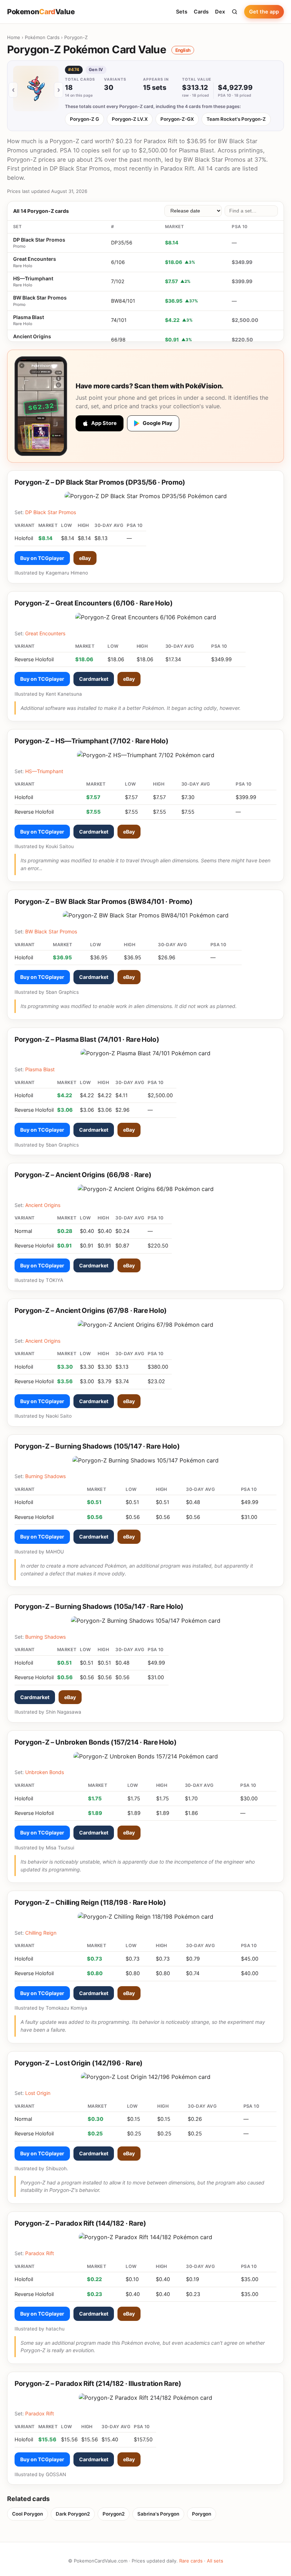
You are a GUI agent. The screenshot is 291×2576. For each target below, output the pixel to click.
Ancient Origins (32, 336)
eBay (85, 558)
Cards (201, 12)
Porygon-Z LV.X (130, 119)
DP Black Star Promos (39, 240)
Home (14, 37)
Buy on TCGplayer (42, 558)
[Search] (235, 12)
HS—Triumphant (33, 278)
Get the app (264, 12)
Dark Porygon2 (73, 2514)
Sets (182, 12)
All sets (215, 2561)
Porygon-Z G (84, 119)
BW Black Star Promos (40, 298)
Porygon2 (114, 2514)
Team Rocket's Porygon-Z (236, 119)
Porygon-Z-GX (177, 119)
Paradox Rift (40, 2253)
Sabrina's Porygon (158, 2514)
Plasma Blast (29, 317)
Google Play (158, 423)
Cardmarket (94, 679)
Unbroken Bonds (45, 1772)
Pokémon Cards (42, 37)
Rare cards (191, 2561)
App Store (104, 423)
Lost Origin (38, 2093)
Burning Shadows (45, 1476)
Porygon (202, 2514)
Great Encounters (35, 259)
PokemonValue (41, 12)
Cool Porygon (28, 2514)
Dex (220, 12)
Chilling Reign (41, 1933)
